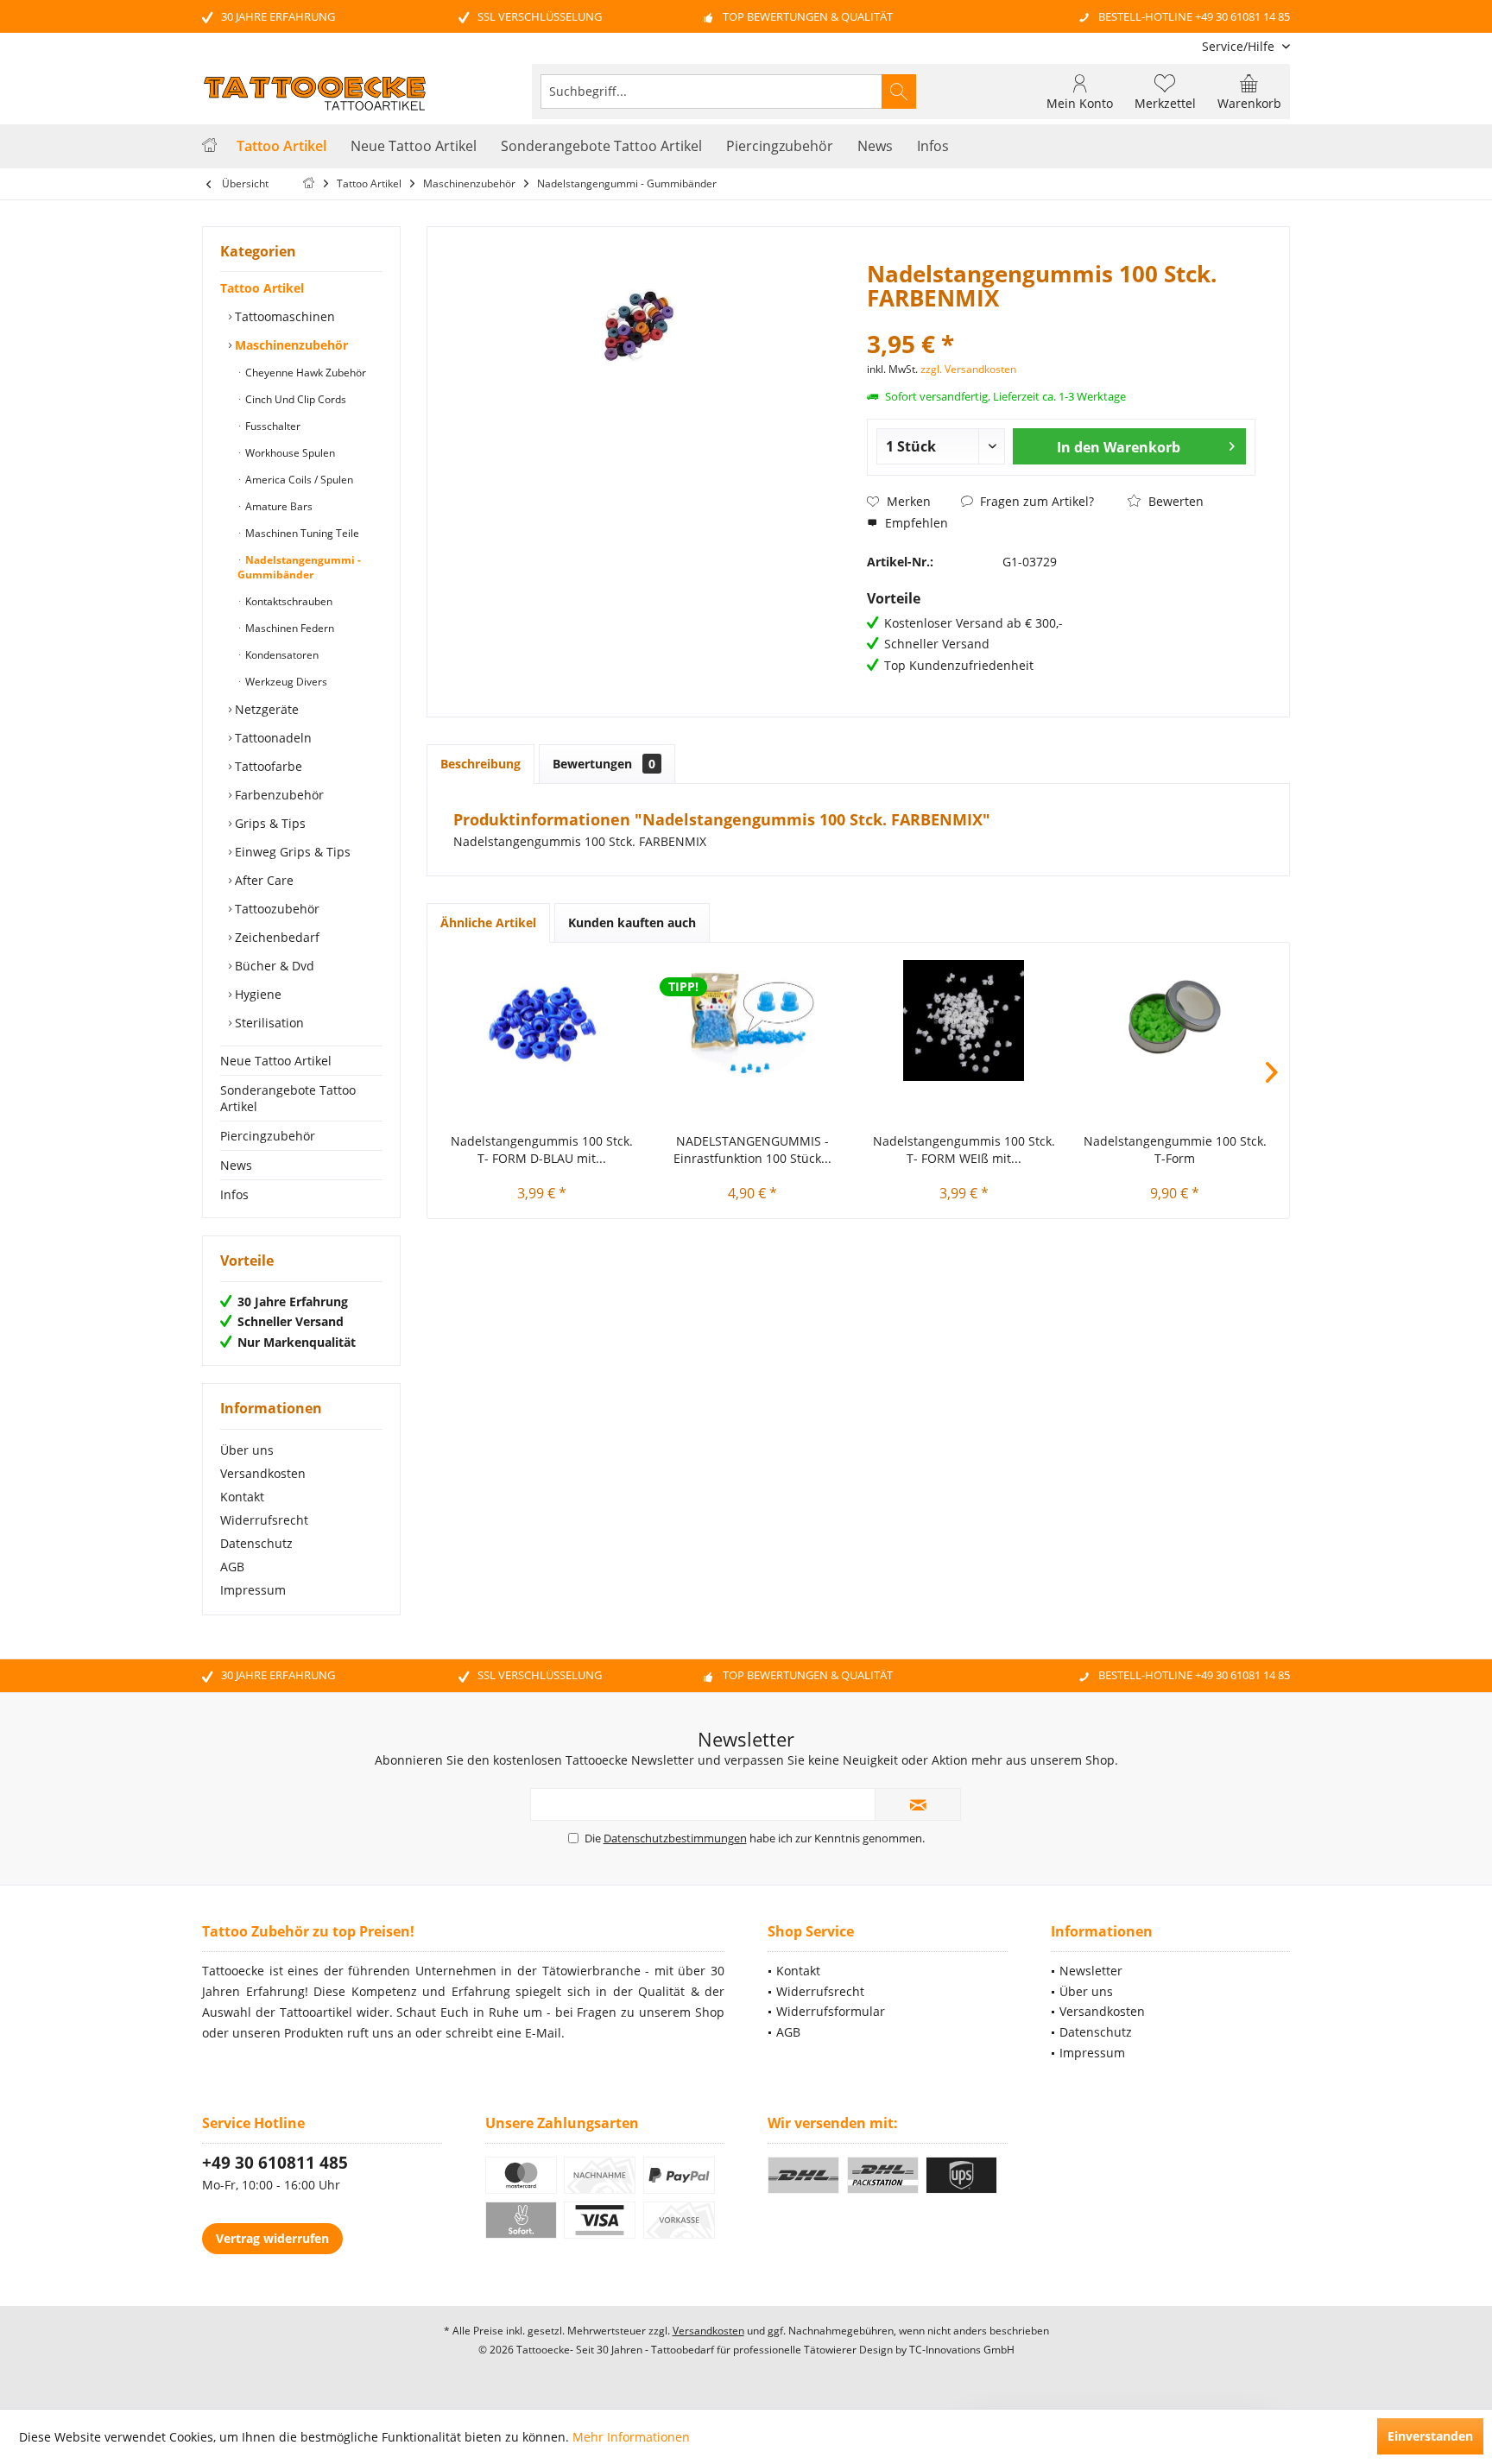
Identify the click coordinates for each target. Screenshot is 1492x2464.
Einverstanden (1430, 2436)
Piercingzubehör (268, 1136)
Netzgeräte (265, 709)
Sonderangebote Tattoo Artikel (288, 1098)
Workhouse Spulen (289, 453)
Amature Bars (278, 506)
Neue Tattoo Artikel (276, 1061)
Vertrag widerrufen (272, 2238)
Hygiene (256, 994)
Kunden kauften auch (632, 922)
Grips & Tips (269, 823)
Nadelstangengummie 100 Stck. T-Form (1175, 1150)
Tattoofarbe (267, 766)
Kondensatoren (281, 655)
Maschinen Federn (288, 628)
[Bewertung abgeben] (1061, 321)
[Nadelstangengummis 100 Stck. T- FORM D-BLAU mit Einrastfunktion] (542, 1020)
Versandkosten (263, 1473)
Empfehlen (915, 523)
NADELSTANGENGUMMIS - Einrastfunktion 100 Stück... (752, 1150)
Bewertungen (604, 764)
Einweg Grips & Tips (291, 852)
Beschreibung (480, 764)
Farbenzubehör (278, 795)
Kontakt (242, 1497)
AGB (232, 1567)
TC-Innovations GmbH (962, 2350)
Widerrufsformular (831, 2011)
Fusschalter (272, 426)
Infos (234, 1194)
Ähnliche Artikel (488, 922)
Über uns (247, 1450)
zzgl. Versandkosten (968, 369)
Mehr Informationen (631, 2437)
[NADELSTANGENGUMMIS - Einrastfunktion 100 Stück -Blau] (753, 1020)
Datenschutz (256, 1543)
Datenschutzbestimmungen (675, 1838)
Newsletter (1091, 1971)
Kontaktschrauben (288, 601)
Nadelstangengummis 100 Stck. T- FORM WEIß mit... (964, 1150)
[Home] (209, 146)
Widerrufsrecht (264, 1520)
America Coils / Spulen (298, 480)
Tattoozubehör (275, 909)
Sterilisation (268, 1023)
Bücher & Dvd (273, 966)
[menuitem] (1239, 46)
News (236, 1165)
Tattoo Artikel (262, 288)
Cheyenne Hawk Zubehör (304, 373)
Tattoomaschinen (283, 316)
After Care (262, 880)
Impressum (253, 1590)
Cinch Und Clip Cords (294, 399)
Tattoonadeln (272, 738)
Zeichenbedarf (275, 937)
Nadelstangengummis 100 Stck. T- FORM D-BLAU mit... (542, 1150)
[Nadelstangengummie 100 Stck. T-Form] (1176, 1020)
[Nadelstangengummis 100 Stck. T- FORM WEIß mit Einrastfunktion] (964, 1020)
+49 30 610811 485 (275, 2163)
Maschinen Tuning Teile (301, 533)
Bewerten (1174, 501)
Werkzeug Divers (285, 682)
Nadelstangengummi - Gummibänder (299, 567)
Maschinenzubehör (290, 345)
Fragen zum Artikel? (1035, 501)
